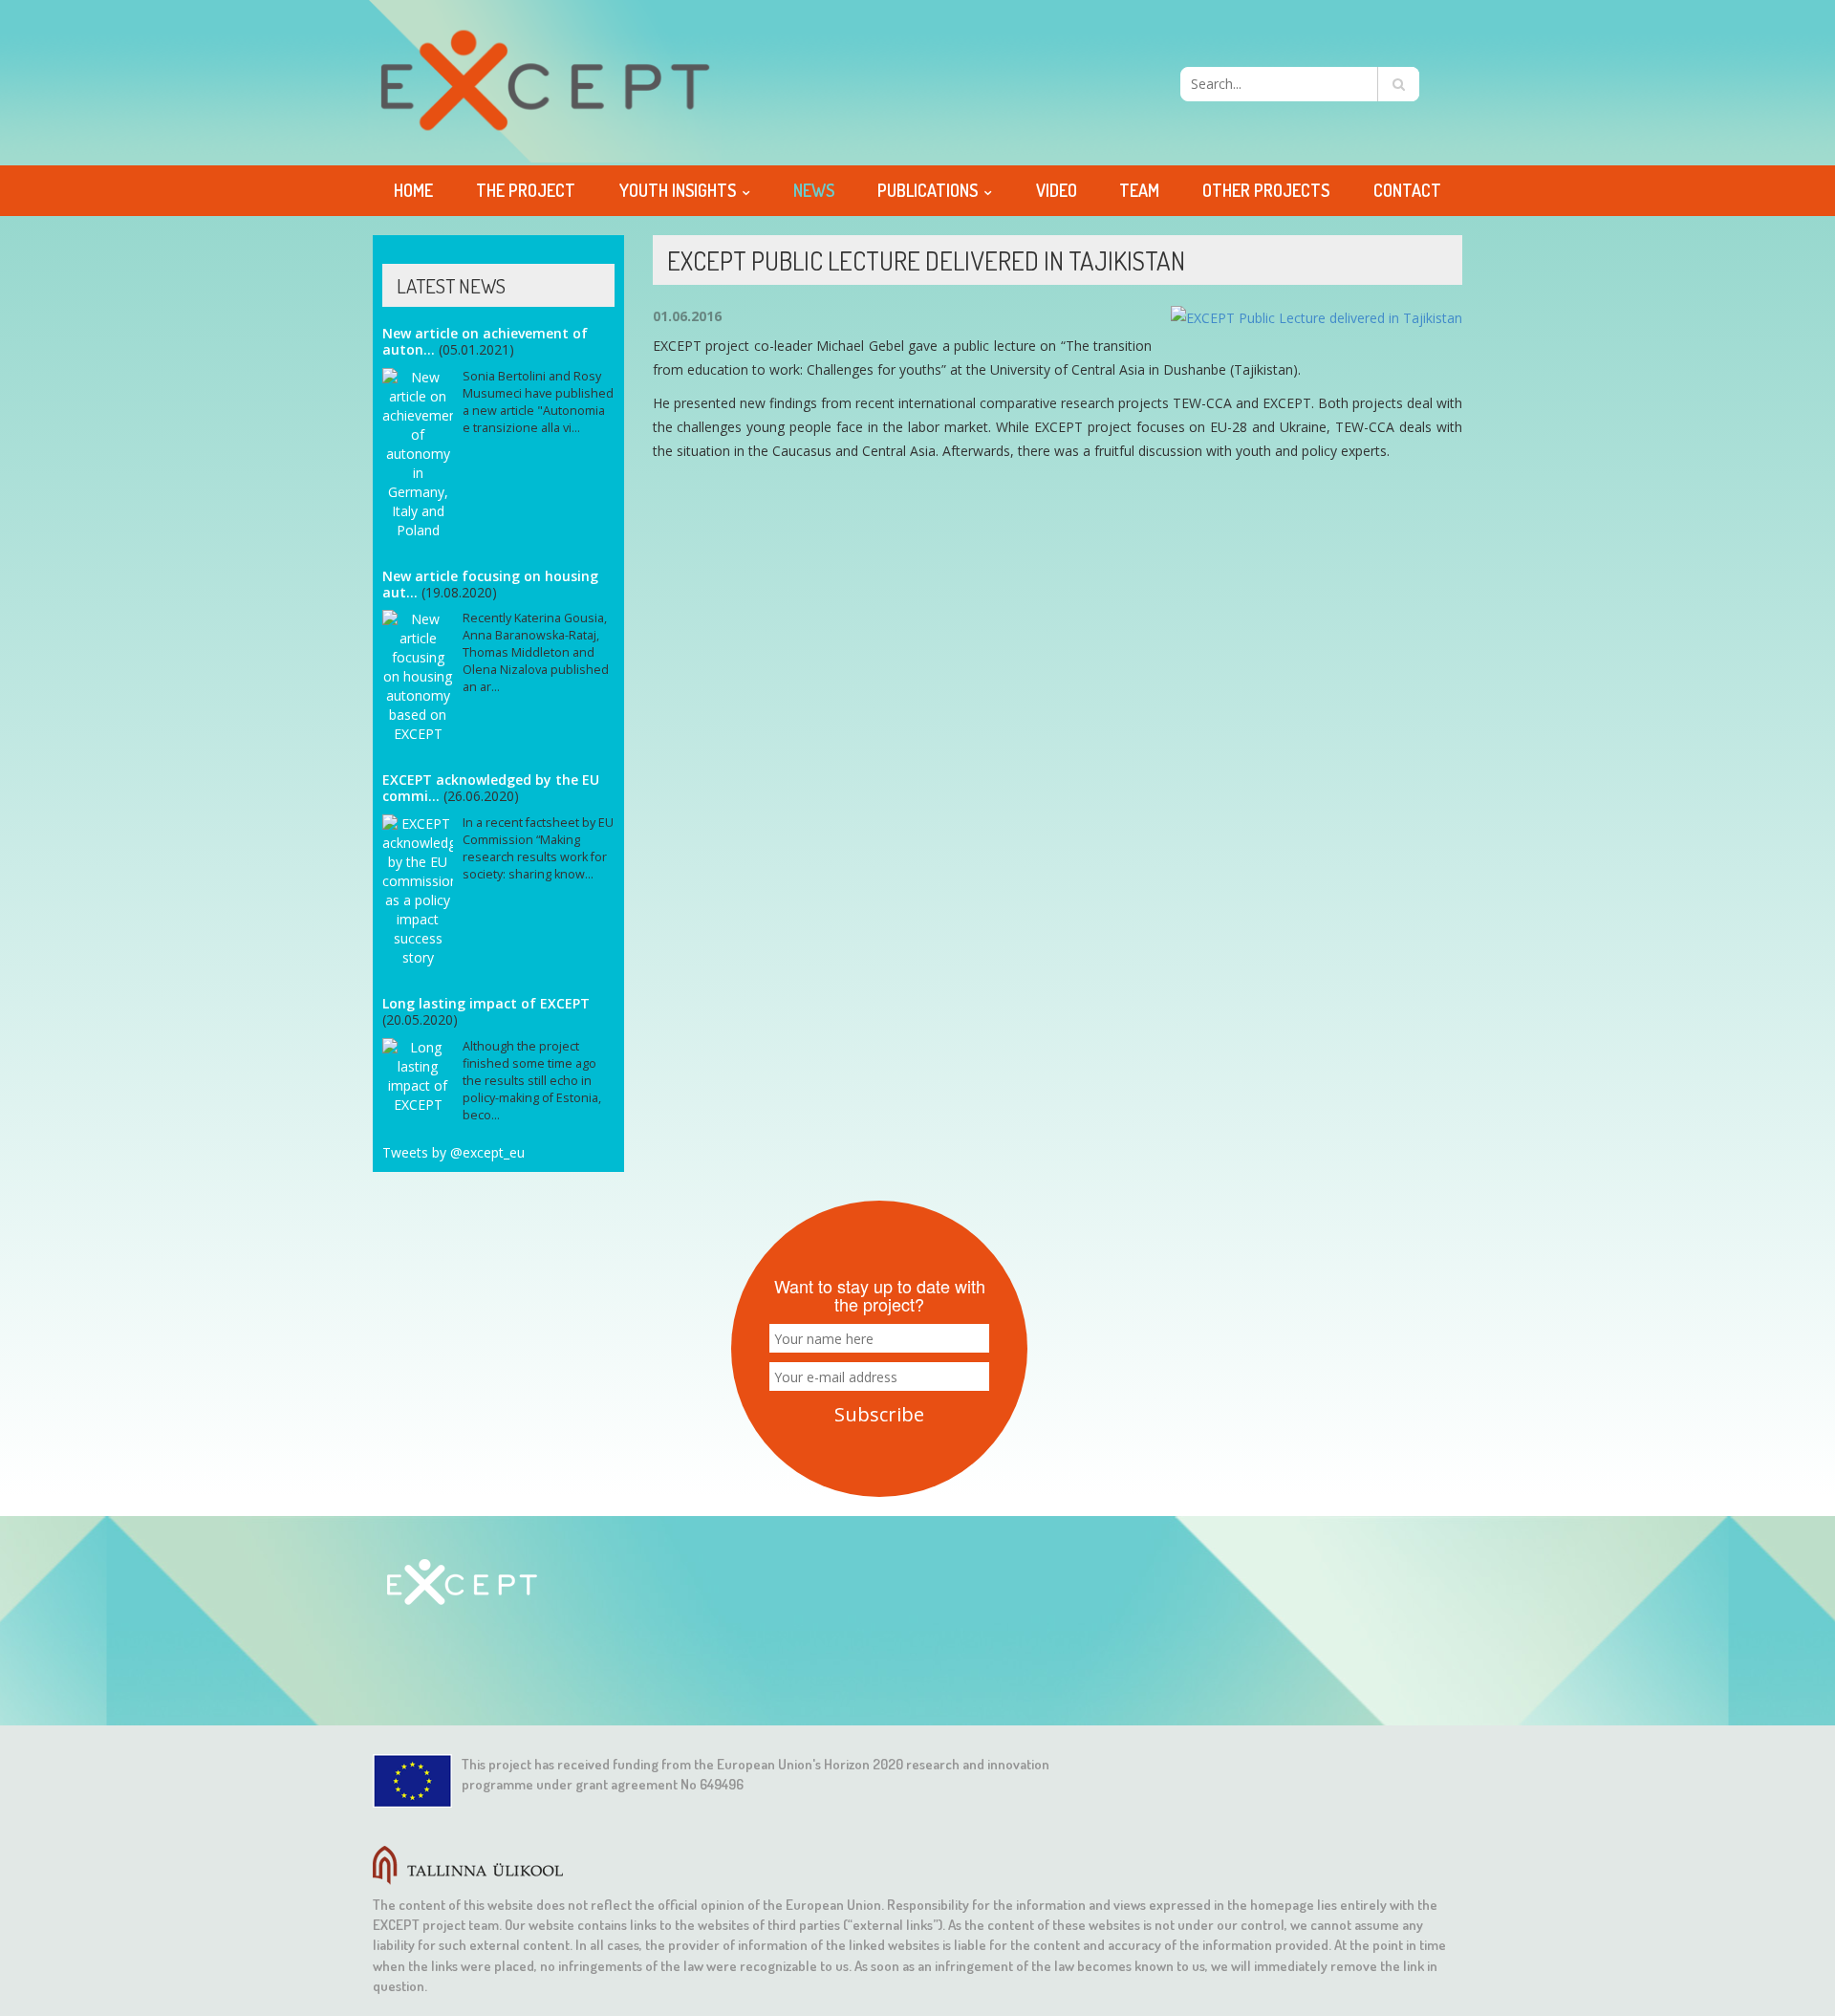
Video (1057, 190)
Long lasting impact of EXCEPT (486, 1003)
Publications (928, 190)
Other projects (1266, 190)
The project (526, 190)
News (814, 190)
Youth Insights (678, 190)
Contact (1407, 190)
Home (413, 190)
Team (1139, 190)
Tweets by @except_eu (453, 1152)
